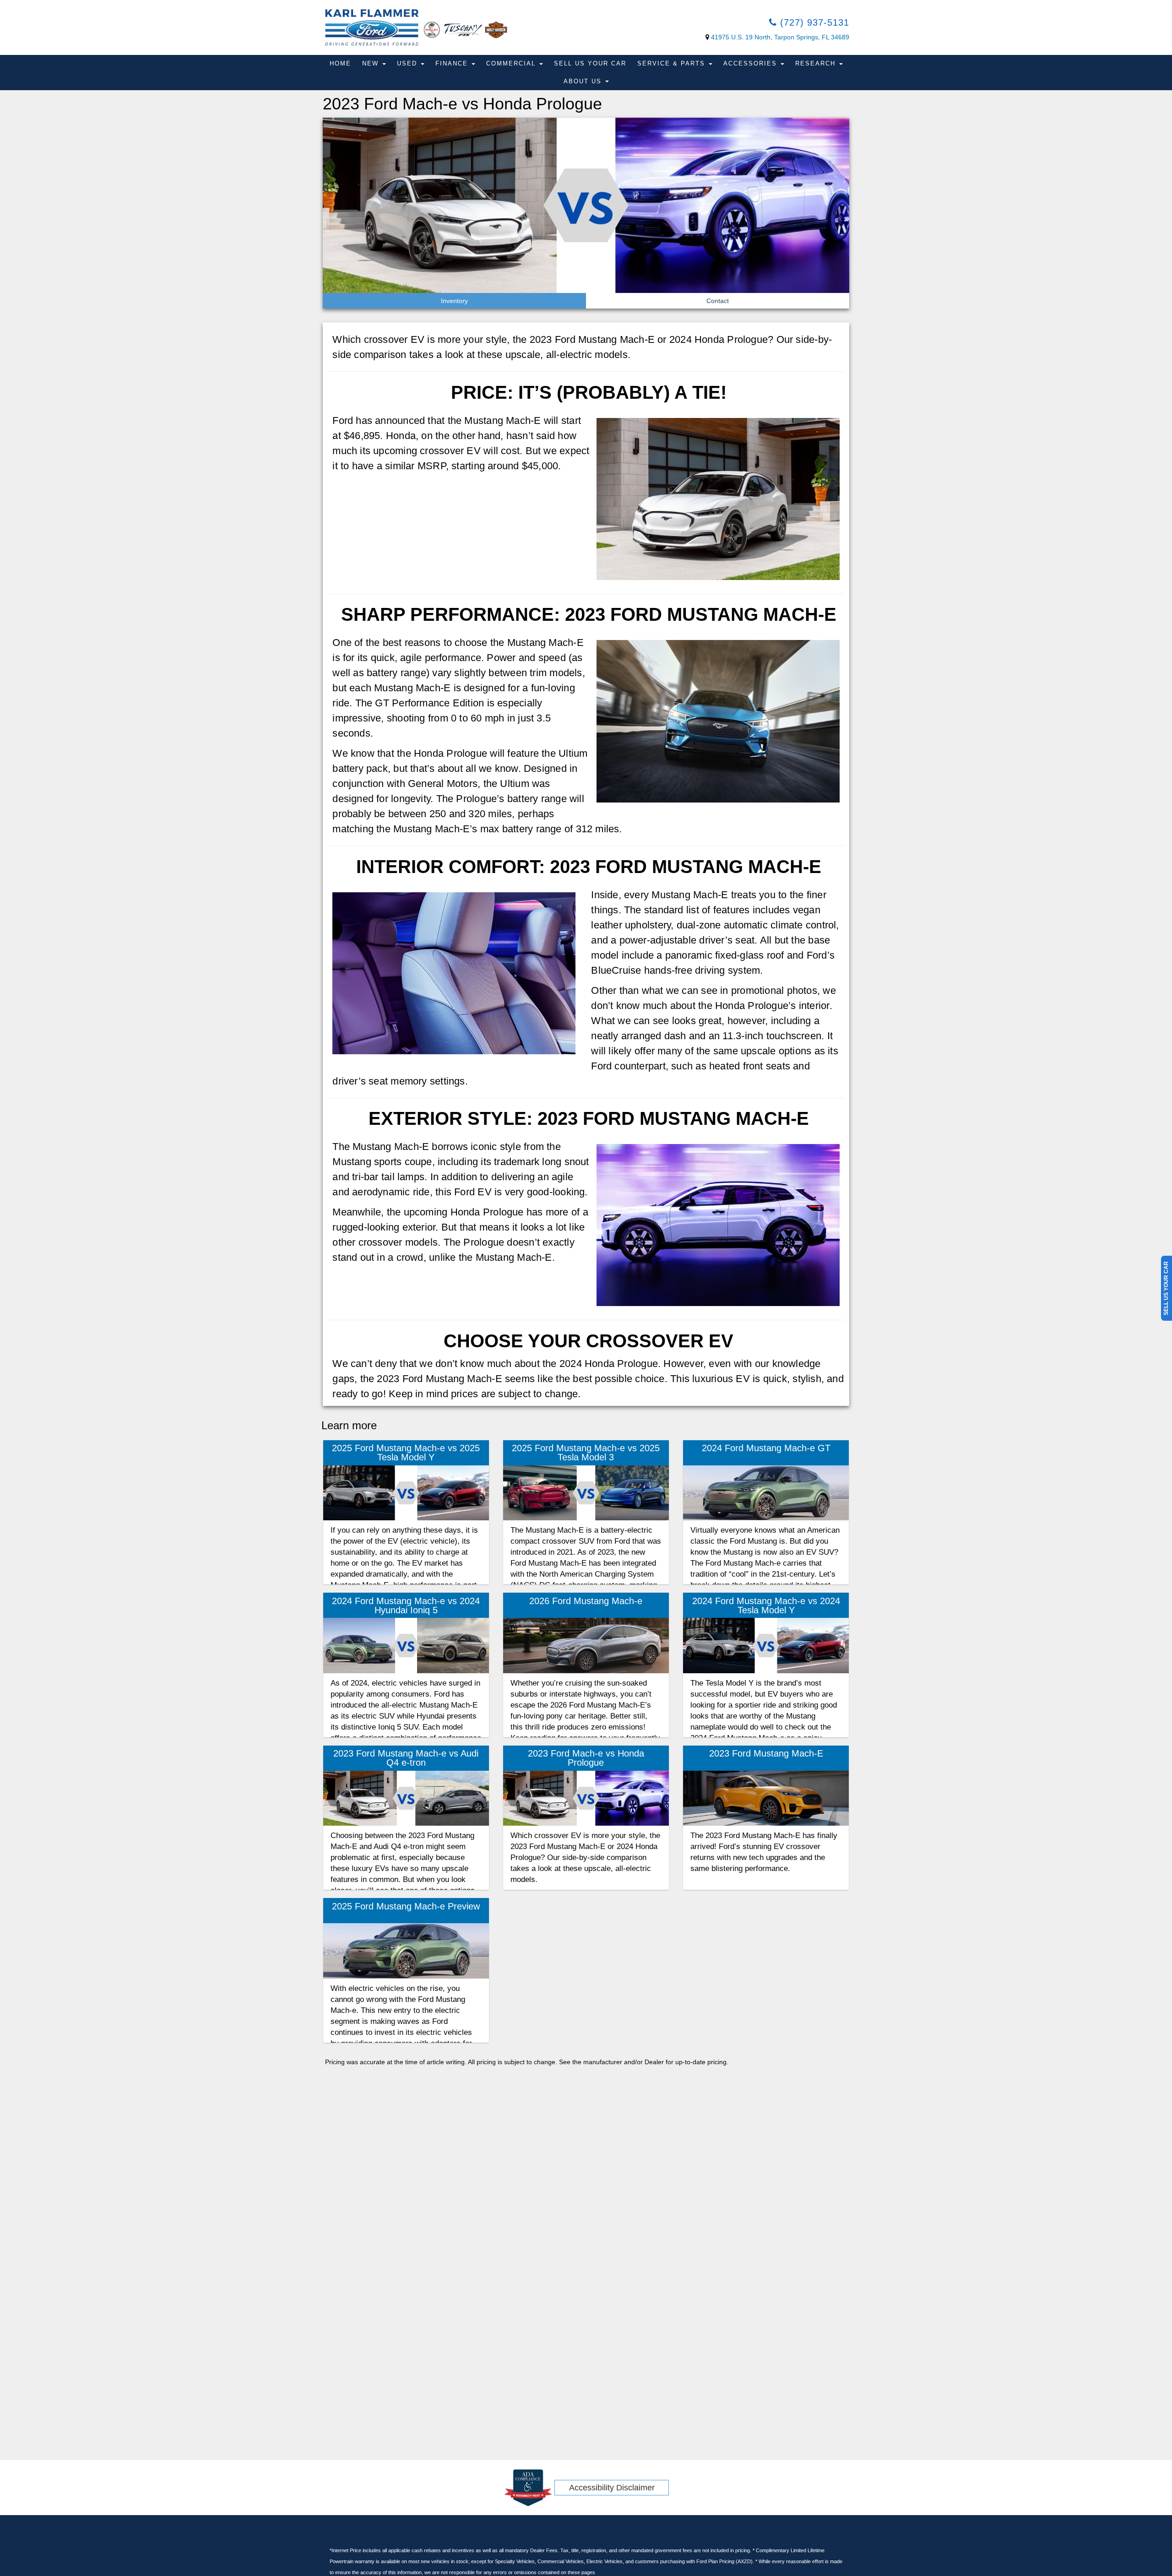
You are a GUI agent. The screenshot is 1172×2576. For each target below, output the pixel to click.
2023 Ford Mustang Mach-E (766, 1753)
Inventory (454, 301)
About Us (584, 81)
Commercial (512, 63)
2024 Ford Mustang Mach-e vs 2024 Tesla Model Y (766, 1605)
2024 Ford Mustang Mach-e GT (766, 1448)
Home (340, 63)
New (372, 63)
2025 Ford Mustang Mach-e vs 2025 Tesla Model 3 (586, 1453)
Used (408, 63)
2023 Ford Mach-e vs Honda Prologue (586, 1758)
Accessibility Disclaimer (612, 2488)
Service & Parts (673, 63)
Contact (718, 301)
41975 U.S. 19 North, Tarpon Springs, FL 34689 (780, 37)
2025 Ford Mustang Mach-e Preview (406, 1906)
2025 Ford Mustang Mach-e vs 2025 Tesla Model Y (406, 1453)
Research (817, 63)
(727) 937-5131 (813, 22)
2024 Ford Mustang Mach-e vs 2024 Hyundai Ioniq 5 (406, 1605)
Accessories (751, 63)
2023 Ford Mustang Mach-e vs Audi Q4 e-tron (406, 1758)
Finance (453, 63)
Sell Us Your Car (590, 63)
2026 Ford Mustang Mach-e (586, 1601)
